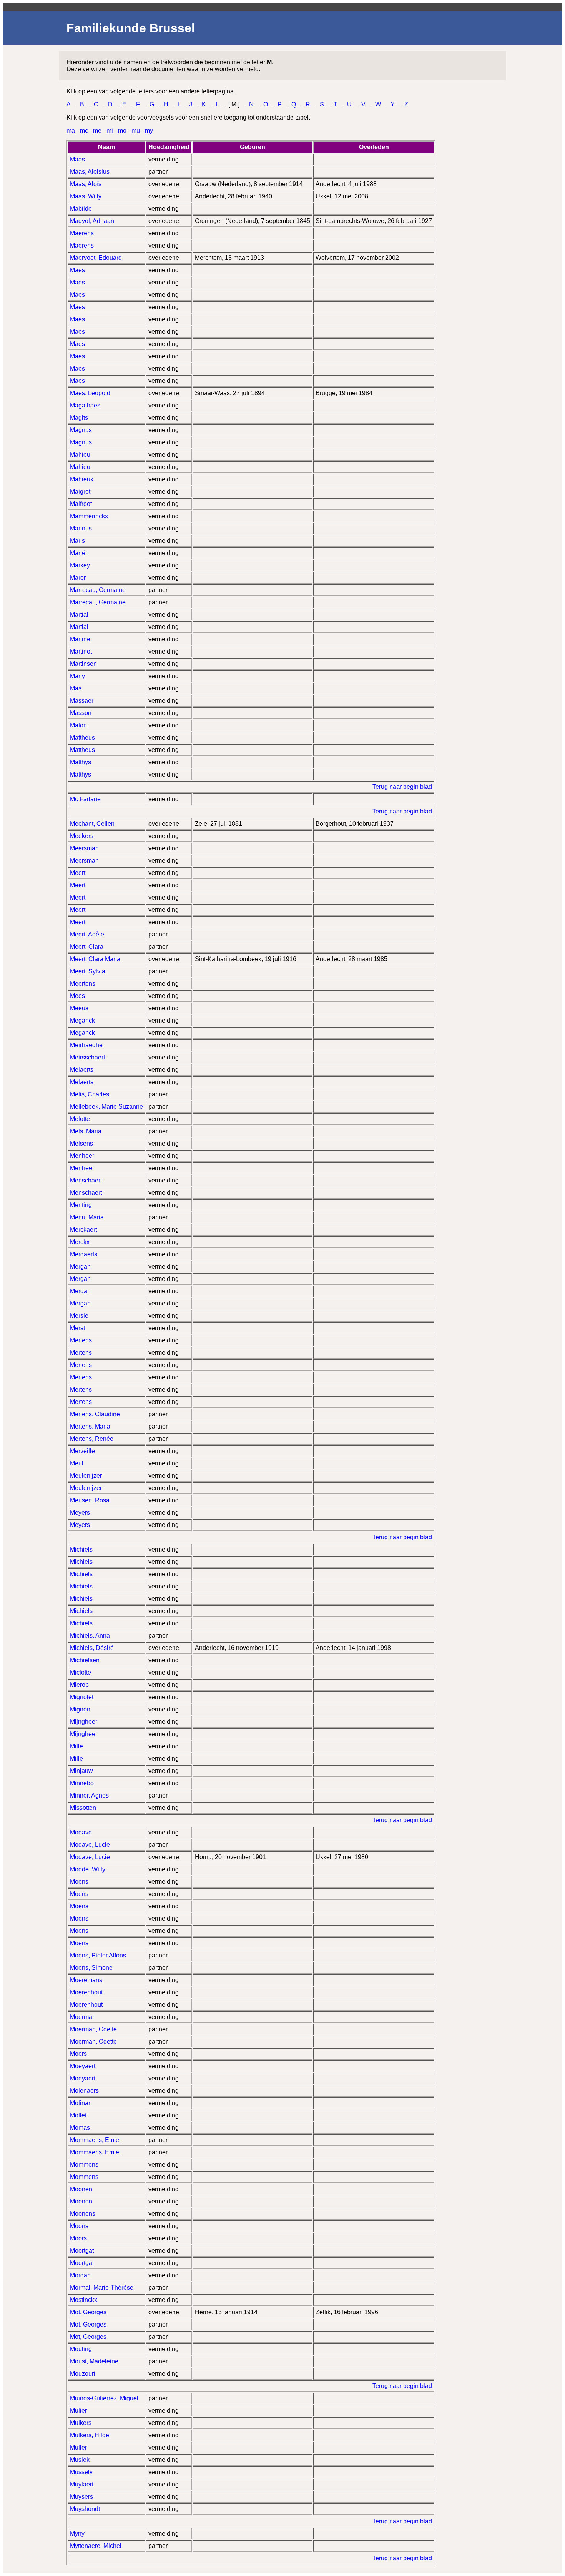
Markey (80, 565)
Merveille (82, 1451)
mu (136, 131)
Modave (81, 1832)
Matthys (81, 762)
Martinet (81, 639)
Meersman (84, 848)
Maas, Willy (86, 196)
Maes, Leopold (90, 393)
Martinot (81, 651)
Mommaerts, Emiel (95, 2140)
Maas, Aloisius (90, 172)
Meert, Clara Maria (95, 959)
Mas (76, 688)
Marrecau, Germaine (98, 590)
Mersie (79, 1316)
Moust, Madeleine (94, 2361)
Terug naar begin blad (402, 787)
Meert (78, 873)
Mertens (81, 1340)
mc (84, 131)
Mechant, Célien (92, 824)
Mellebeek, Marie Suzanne (106, 1107)
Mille (76, 1746)
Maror (78, 578)
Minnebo (82, 1783)
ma (71, 131)
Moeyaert (83, 2066)
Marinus (81, 528)
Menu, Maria (87, 1217)
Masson (81, 713)
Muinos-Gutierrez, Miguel (104, 2398)
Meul (77, 1463)
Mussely (81, 2472)
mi (110, 131)
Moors (78, 2238)
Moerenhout (86, 1992)
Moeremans (86, 1980)
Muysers (81, 2497)
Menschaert (86, 1180)
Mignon (80, 1709)
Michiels (81, 1549)
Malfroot (81, 504)
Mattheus (82, 738)
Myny (77, 2534)
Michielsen (85, 1660)
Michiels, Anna (90, 1636)
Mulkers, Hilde (90, 2435)
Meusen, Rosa (90, 1500)
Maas (77, 159)
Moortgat (82, 2251)
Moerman (83, 2017)
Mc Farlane (85, 799)
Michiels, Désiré (92, 1648)
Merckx (80, 1242)
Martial (79, 614)
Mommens (84, 2164)
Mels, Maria (86, 1131)
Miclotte (81, 1672)
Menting (81, 1205)
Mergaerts (84, 1254)
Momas (80, 2128)
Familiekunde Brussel (131, 28)
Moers (78, 2054)
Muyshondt (85, 2509)
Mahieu (80, 455)
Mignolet (82, 1697)
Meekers (82, 836)
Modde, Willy (88, 1869)
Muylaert (82, 2484)
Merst (77, 1328)
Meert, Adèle (87, 934)
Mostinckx (84, 2300)
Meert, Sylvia (88, 971)
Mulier (78, 2411)
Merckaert (83, 1230)
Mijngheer (84, 1722)
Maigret (80, 491)
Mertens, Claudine (95, 1414)
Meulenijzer (86, 1476)
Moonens (83, 2214)
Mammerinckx (89, 516)
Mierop (79, 1685)
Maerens (82, 233)
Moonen (81, 2189)
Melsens (81, 1143)
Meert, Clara (87, 947)
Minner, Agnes (89, 1795)
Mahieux (82, 479)
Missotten (83, 1808)
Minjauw (81, 1771)
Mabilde (81, 209)
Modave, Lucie (90, 1845)
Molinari (81, 2103)
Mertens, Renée (92, 1439)
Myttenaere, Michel (96, 2546)
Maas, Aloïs (86, 184)
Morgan (80, 2275)
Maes (77, 270)
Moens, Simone (91, 1968)
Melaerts (82, 1070)
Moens (79, 1882)
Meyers (80, 1513)
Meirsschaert (87, 1057)
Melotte (80, 1119)
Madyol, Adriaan (92, 221)
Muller (78, 2447)
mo (122, 131)
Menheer (82, 1156)
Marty (77, 676)
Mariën (79, 553)
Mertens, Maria (90, 1426)
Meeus (79, 1008)
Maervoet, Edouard (96, 258)
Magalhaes (85, 405)
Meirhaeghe (86, 1045)
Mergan (80, 1266)
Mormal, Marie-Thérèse (102, 2287)
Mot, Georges (88, 2312)
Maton (78, 725)
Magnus (81, 430)
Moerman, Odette (93, 2029)
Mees (77, 996)
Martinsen (83, 664)
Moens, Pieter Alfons (98, 1955)
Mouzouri (83, 2374)
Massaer (82, 701)
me (97, 131)
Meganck (82, 1020)
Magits (79, 418)
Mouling (81, 2349)
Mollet (78, 2115)
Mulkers (81, 2423)
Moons (79, 2226)
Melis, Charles (90, 1094)
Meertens (83, 984)
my (149, 131)
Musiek (80, 2460)
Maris (77, 541)
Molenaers (84, 2091)
